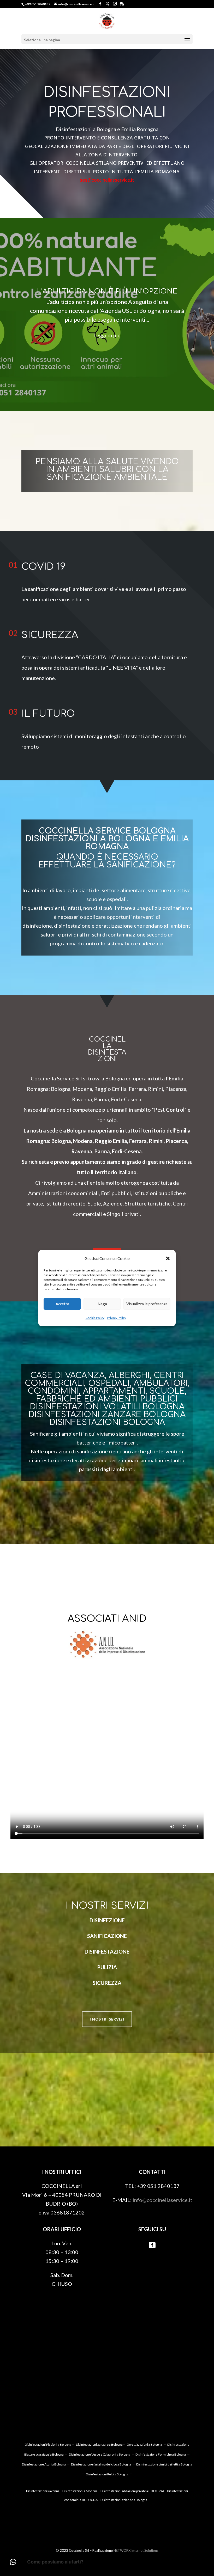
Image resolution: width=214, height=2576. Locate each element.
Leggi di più (107, 335)
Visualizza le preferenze (147, 1304)
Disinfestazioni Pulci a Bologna (107, 2474)
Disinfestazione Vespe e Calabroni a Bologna (100, 2454)
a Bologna (116, 2445)
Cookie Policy (95, 1318)
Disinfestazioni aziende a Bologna (124, 2500)
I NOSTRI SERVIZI (107, 2019)
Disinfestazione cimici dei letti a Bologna (164, 2464)
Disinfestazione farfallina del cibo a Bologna (101, 2464)
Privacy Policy (117, 1318)
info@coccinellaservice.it (162, 2200)
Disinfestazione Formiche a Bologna (161, 2454)
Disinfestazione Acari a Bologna (44, 2464)
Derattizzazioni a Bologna (144, 2445)
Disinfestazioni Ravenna (43, 2491)
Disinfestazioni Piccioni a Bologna (48, 2445)
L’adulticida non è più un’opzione (107, 291)
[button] (168, 1258)
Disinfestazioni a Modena (80, 2491)
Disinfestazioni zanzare (92, 2445)
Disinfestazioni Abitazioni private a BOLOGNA (132, 2491)
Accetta (62, 1304)
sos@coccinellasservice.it (107, 180)
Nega (102, 1304)
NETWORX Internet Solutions (136, 2550)
